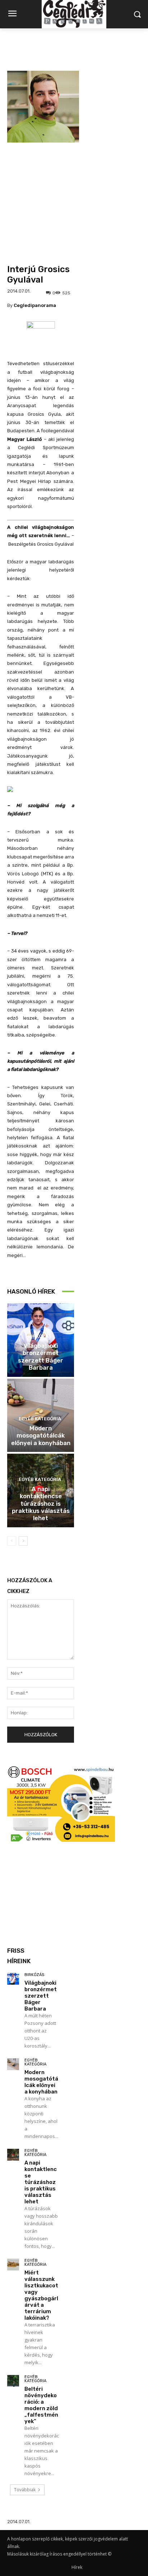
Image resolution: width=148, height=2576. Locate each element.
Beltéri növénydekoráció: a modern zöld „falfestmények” (41, 2405)
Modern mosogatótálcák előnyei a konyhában (41, 1436)
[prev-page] (12, 1541)
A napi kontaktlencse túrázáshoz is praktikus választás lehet (41, 1504)
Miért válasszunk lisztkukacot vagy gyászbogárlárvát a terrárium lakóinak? (41, 2295)
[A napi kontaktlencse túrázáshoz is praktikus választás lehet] (13, 2155)
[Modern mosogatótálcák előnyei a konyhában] (13, 2064)
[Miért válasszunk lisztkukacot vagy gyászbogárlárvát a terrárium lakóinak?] (13, 2265)
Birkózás (40, 1336)
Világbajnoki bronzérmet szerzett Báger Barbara (41, 1357)
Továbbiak (25, 2490)
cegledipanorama (35, 305)
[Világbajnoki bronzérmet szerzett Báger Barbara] (13, 1979)
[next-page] (23, 1541)
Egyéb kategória (40, 1419)
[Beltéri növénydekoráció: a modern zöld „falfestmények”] (13, 2381)
